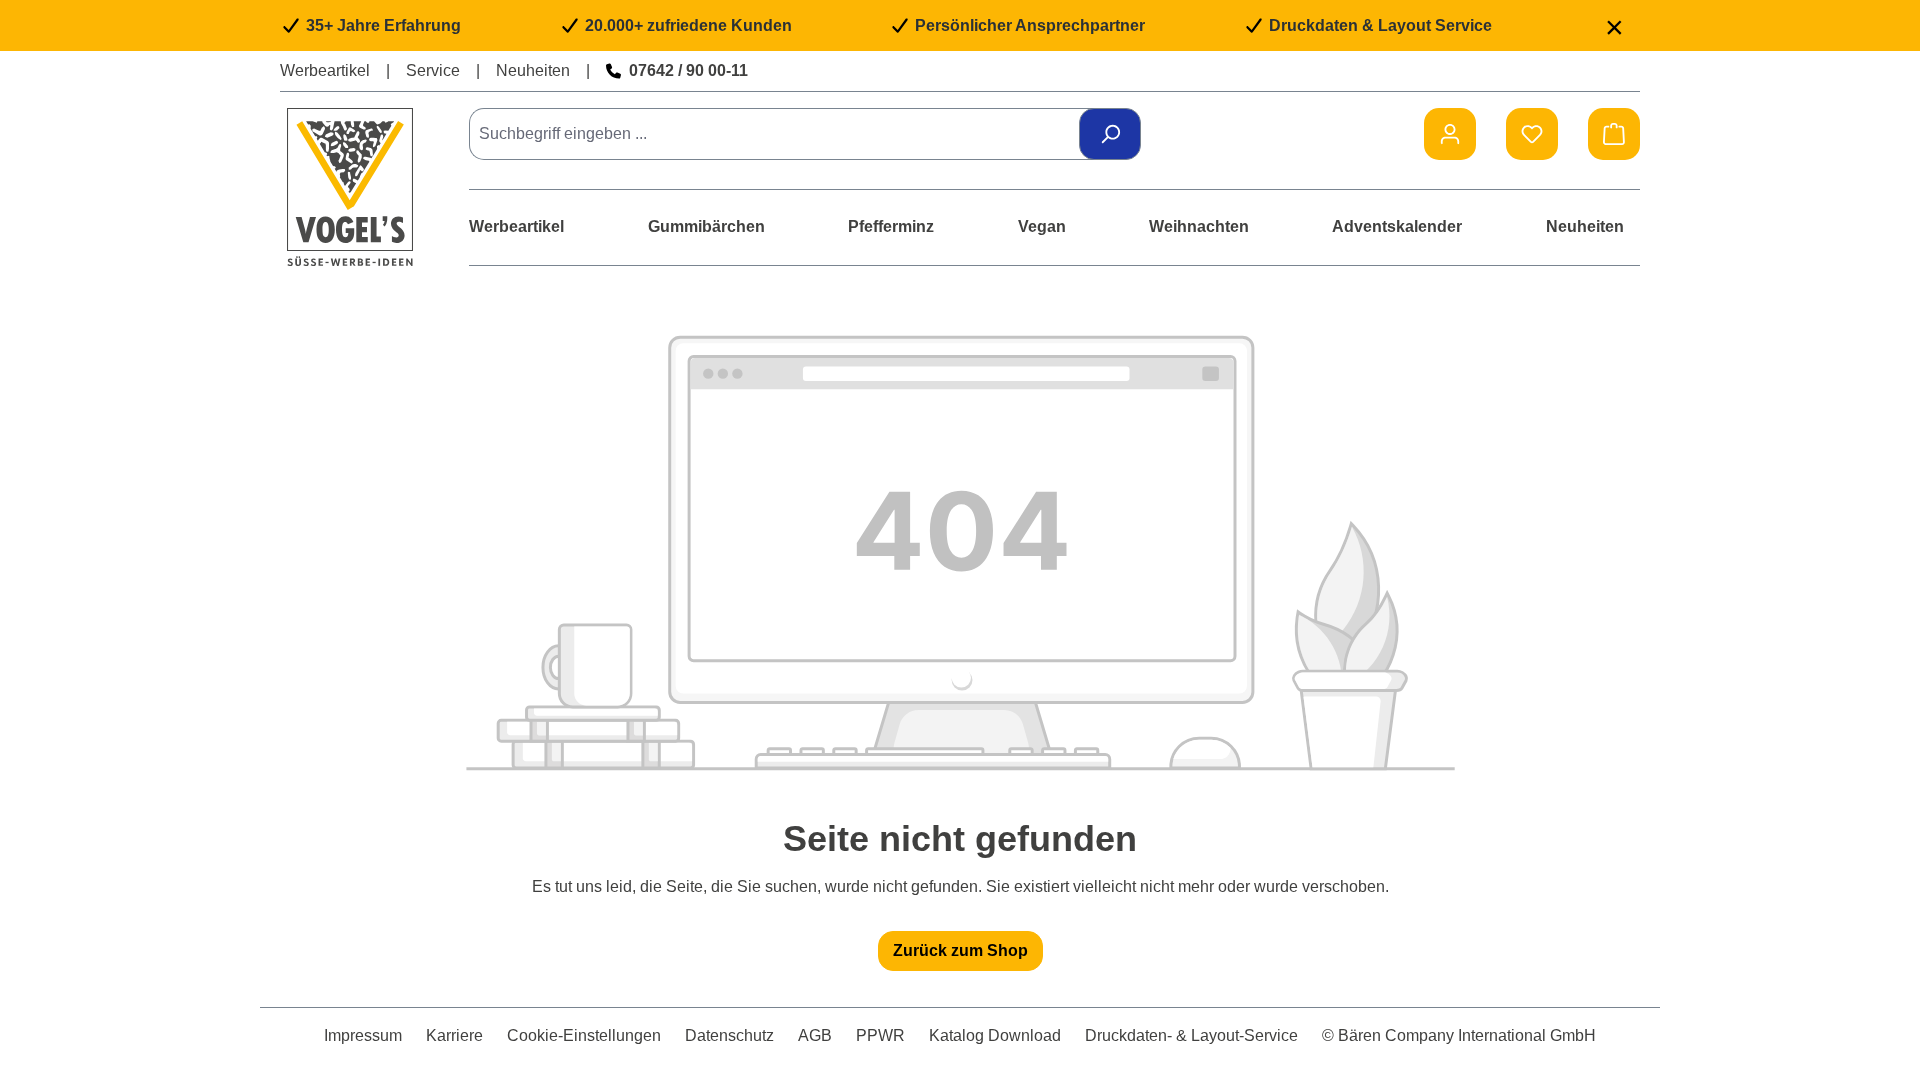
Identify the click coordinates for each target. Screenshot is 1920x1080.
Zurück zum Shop (960, 950)
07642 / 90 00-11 (688, 70)
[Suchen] (1110, 134)
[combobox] (781, 134)
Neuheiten (533, 70)
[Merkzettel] (1532, 134)
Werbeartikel (325, 70)
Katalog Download (995, 1035)
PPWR (880, 1035)
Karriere (454, 1035)
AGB (815, 1035)
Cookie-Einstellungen (584, 1035)
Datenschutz (729, 1035)
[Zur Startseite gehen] (350, 186)
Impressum (363, 1035)
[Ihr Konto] (1450, 134)
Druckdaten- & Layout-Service (1191, 1035)
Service (433, 70)
